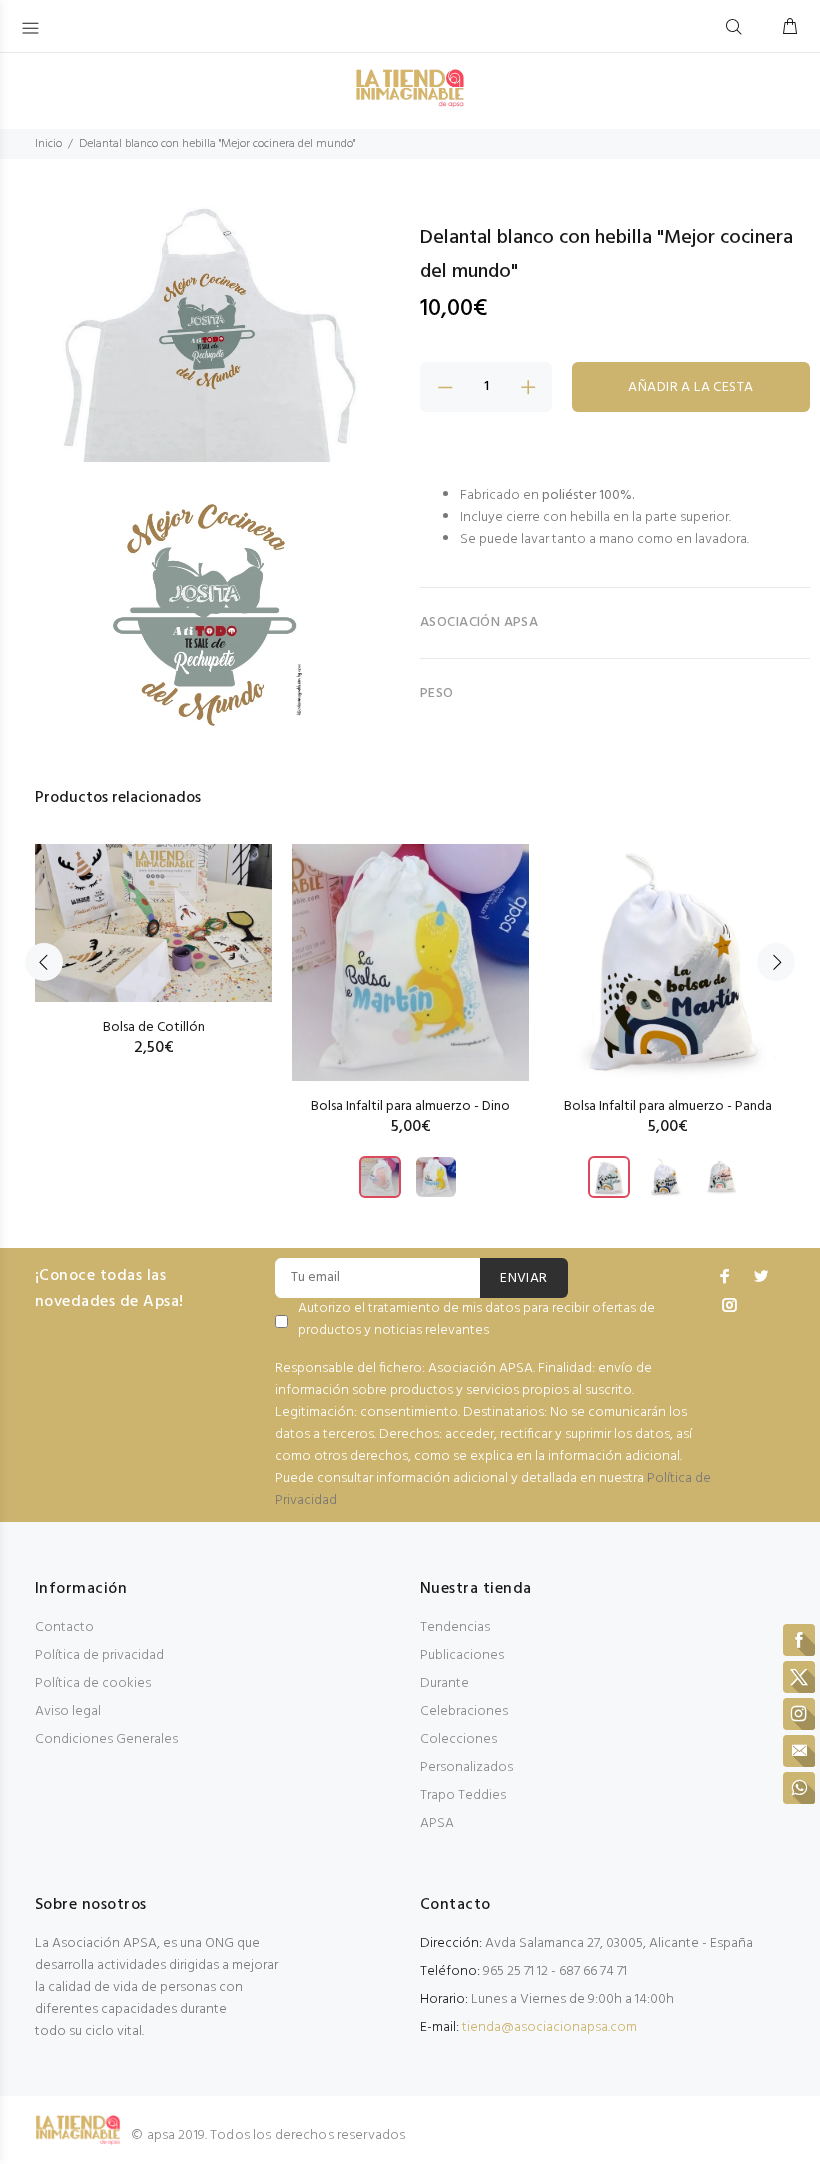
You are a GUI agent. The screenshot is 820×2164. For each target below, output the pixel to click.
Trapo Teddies (463, 1795)
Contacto (64, 1627)
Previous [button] (44, 962)
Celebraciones (464, 1711)
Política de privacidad (99, 1655)
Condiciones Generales (106, 1739)
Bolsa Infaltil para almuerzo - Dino (410, 1106)
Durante (444, 1683)
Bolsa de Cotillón (154, 1027)
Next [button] (776, 962)
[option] (153, 931)
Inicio (48, 144)
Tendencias (455, 1627)
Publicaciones (462, 1655)
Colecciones (458, 1739)
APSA (437, 1823)
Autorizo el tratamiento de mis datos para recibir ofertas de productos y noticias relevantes (476, 1320)
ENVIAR (524, 1278)
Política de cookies (93, 1683)
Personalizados (466, 1767)
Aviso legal (68, 1711)
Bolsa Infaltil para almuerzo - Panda (668, 1106)
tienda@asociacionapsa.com (549, 2027)
